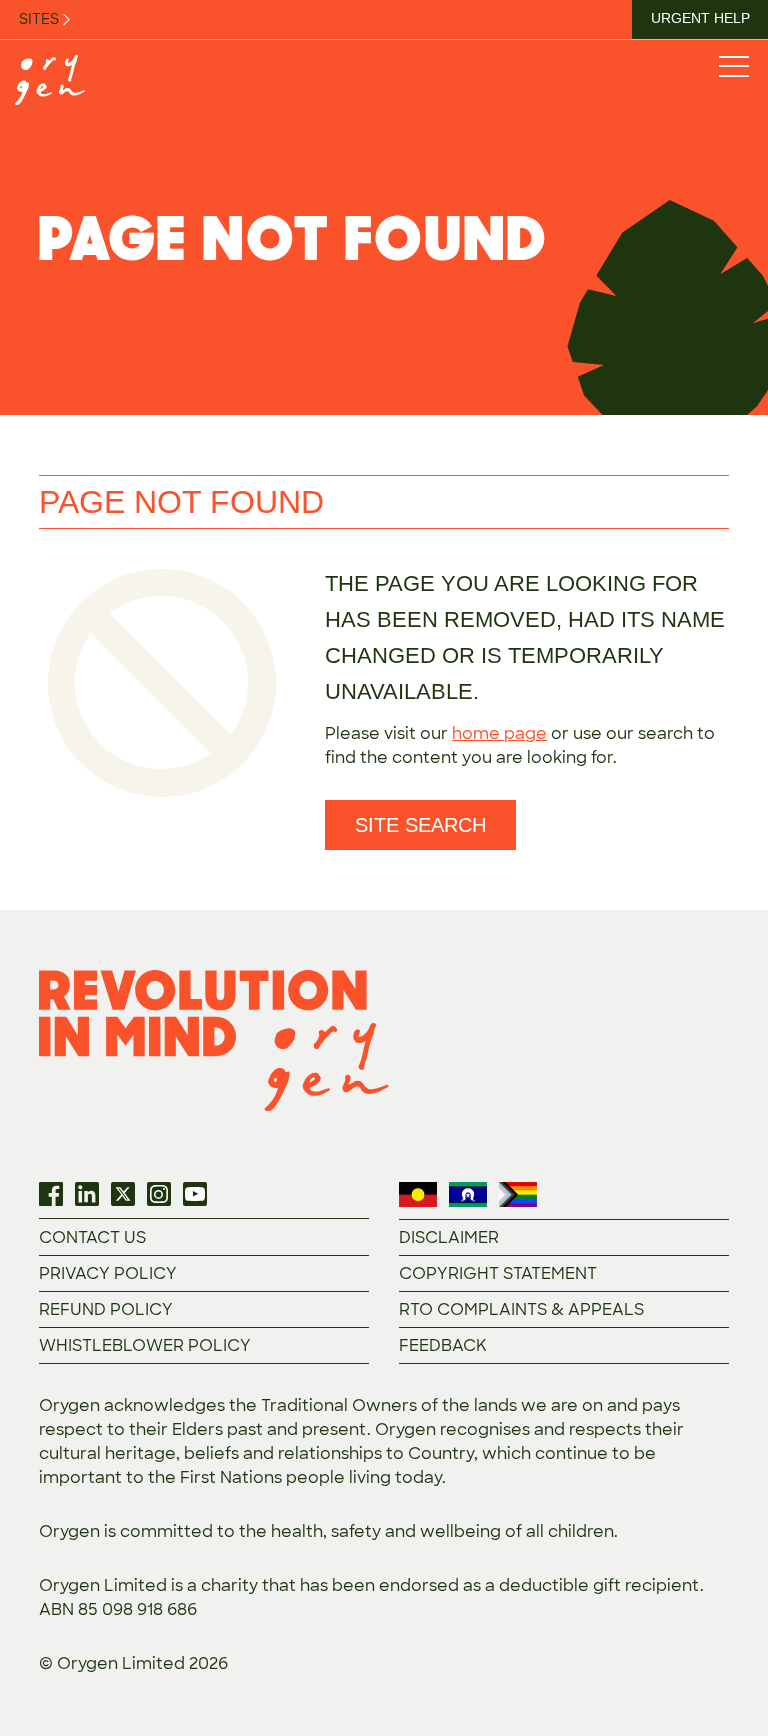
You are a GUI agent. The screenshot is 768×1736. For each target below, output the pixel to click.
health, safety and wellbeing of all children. (444, 1531)
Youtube (195, 1194)
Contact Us (92, 1237)
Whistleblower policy (145, 1345)
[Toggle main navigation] (733, 65)
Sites (40, 19)
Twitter (123, 1194)
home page (499, 733)
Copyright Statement (498, 1273)
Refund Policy (106, 1309)
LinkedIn (87, 1194)
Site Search (420, 825)
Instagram (159, 1194)
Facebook (51, 1194)
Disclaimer (449, 1237)
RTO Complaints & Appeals (521, 1309)
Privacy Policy (108, 1273)
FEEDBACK (443, 1345)
